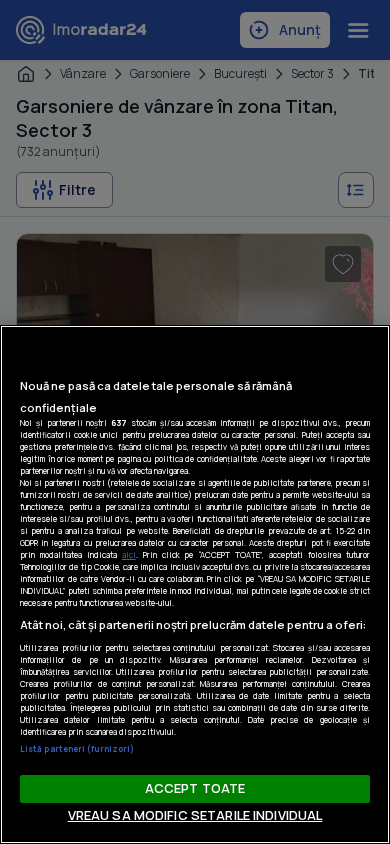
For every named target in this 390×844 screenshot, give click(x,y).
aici (129, 554)
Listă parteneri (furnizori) (77, 748)
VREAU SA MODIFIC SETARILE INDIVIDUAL (195, 815)
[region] (195, 584)
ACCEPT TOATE (195, 788)
